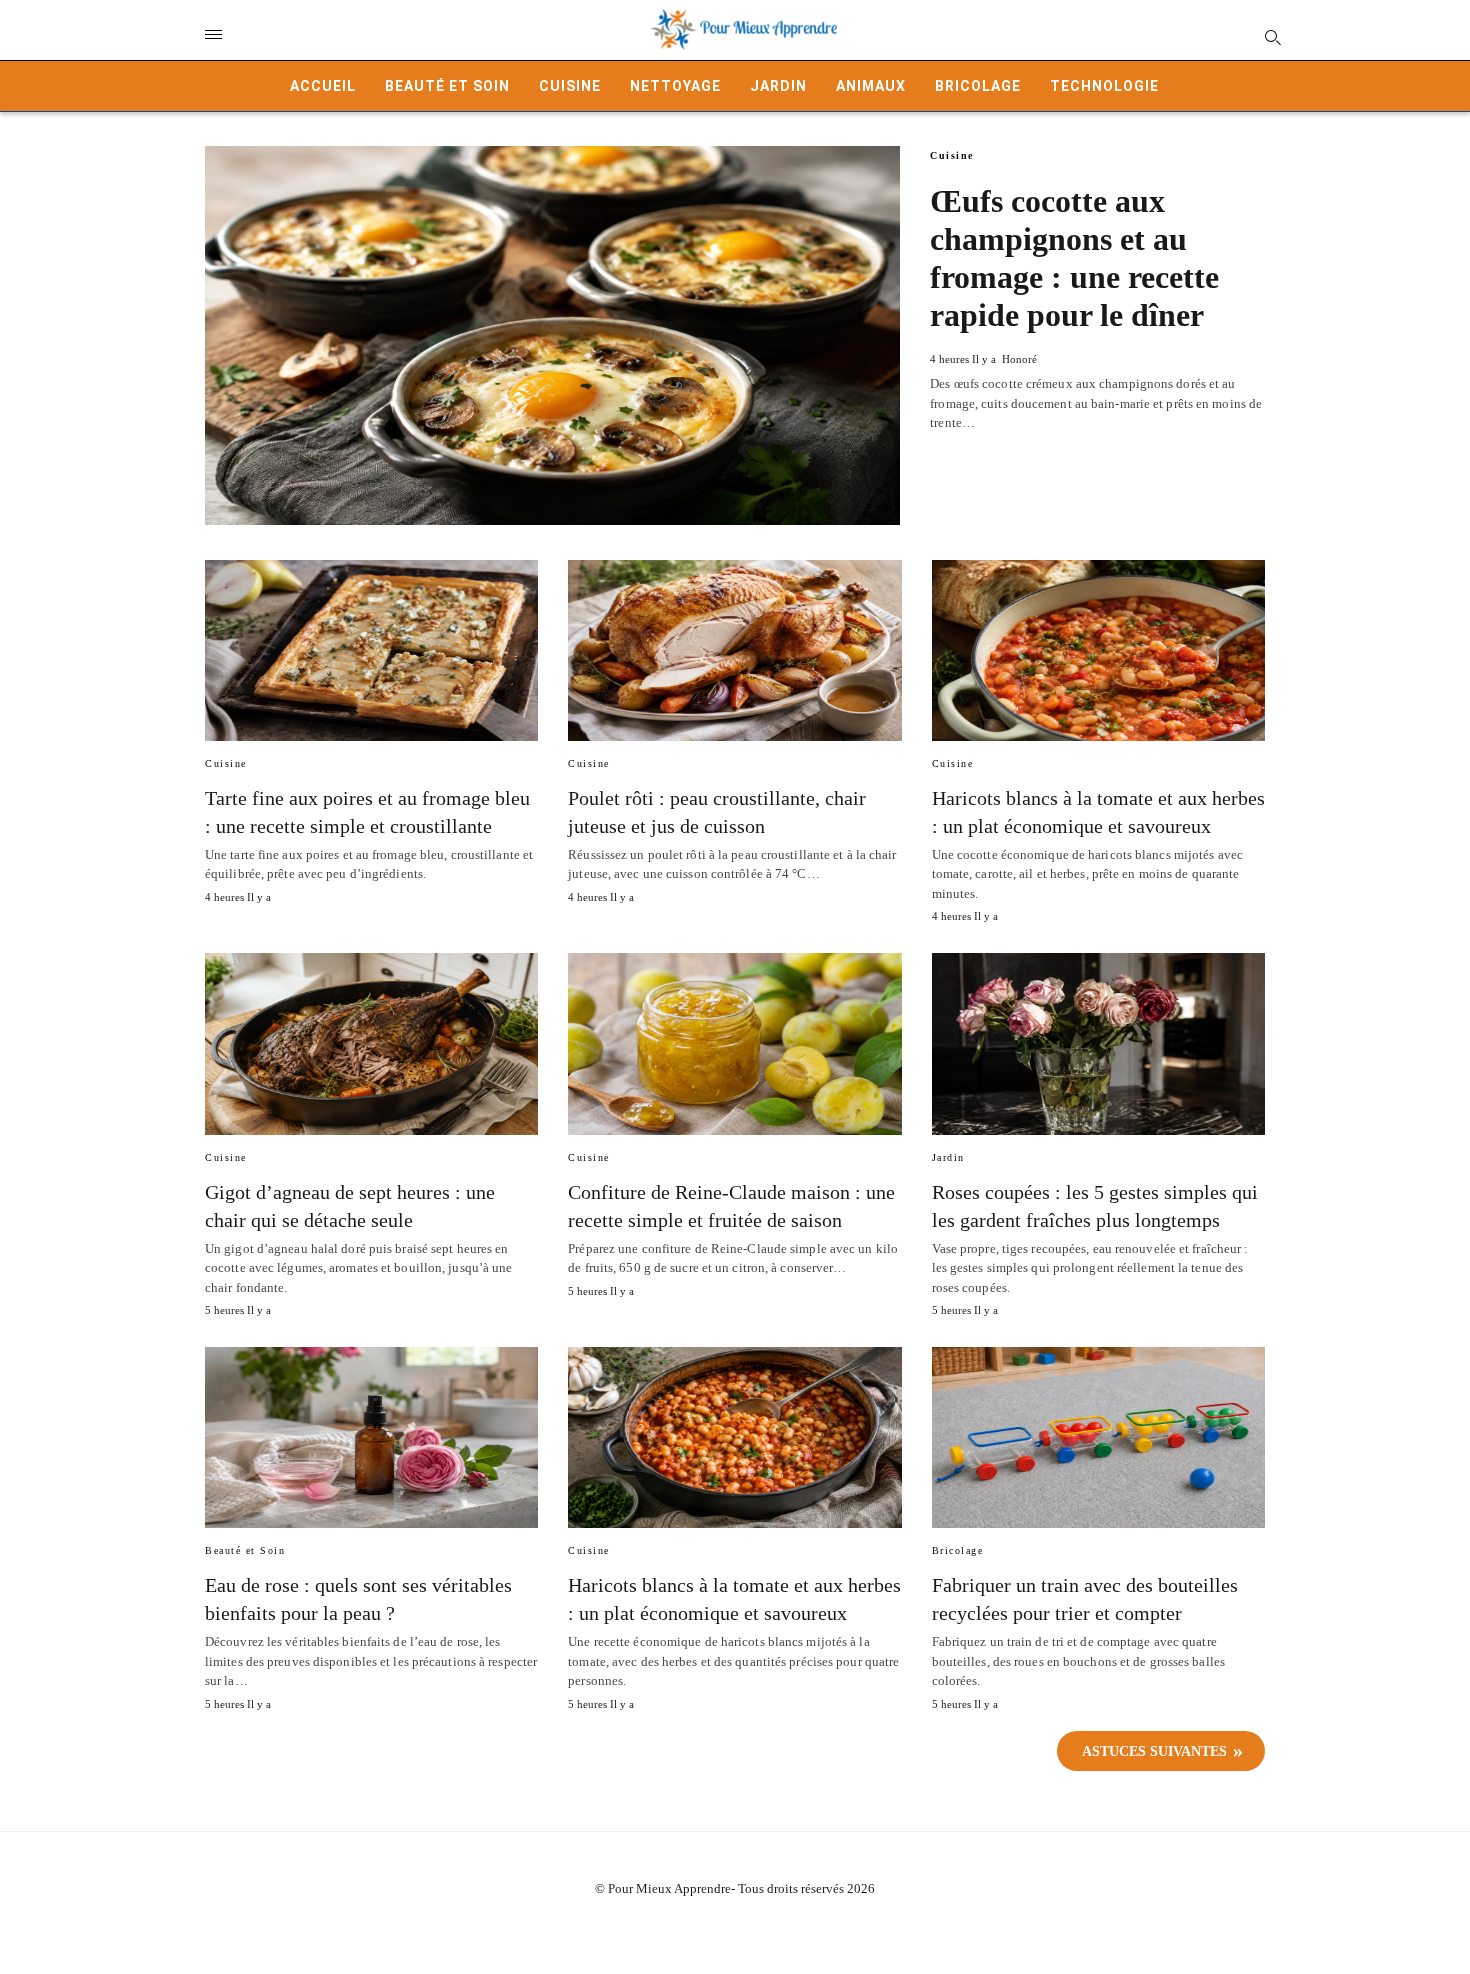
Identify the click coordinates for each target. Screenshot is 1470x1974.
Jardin (778, 86)
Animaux (871, 86)
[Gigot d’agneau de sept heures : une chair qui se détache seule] (371, 1043)
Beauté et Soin (447, 86)
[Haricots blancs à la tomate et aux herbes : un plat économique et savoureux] (1098, 650)
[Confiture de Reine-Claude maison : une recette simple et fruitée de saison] (734, 1043)
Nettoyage (675, 86)
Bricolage (978, 86)
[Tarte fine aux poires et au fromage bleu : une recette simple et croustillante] (371, 650)
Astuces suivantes (1154, 1751)
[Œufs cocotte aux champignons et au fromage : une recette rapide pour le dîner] (552, 335)
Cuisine (570, 86)
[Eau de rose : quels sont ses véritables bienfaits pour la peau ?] (371, 1437)
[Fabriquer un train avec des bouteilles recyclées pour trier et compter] (1098, 1437)
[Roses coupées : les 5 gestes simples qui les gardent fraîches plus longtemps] (1098, 1043)
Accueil (323, 86)
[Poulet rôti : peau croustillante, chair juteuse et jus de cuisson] (734, 650)
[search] (1271, 36)
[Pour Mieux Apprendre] (745, 30)
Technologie (1104, 86)
